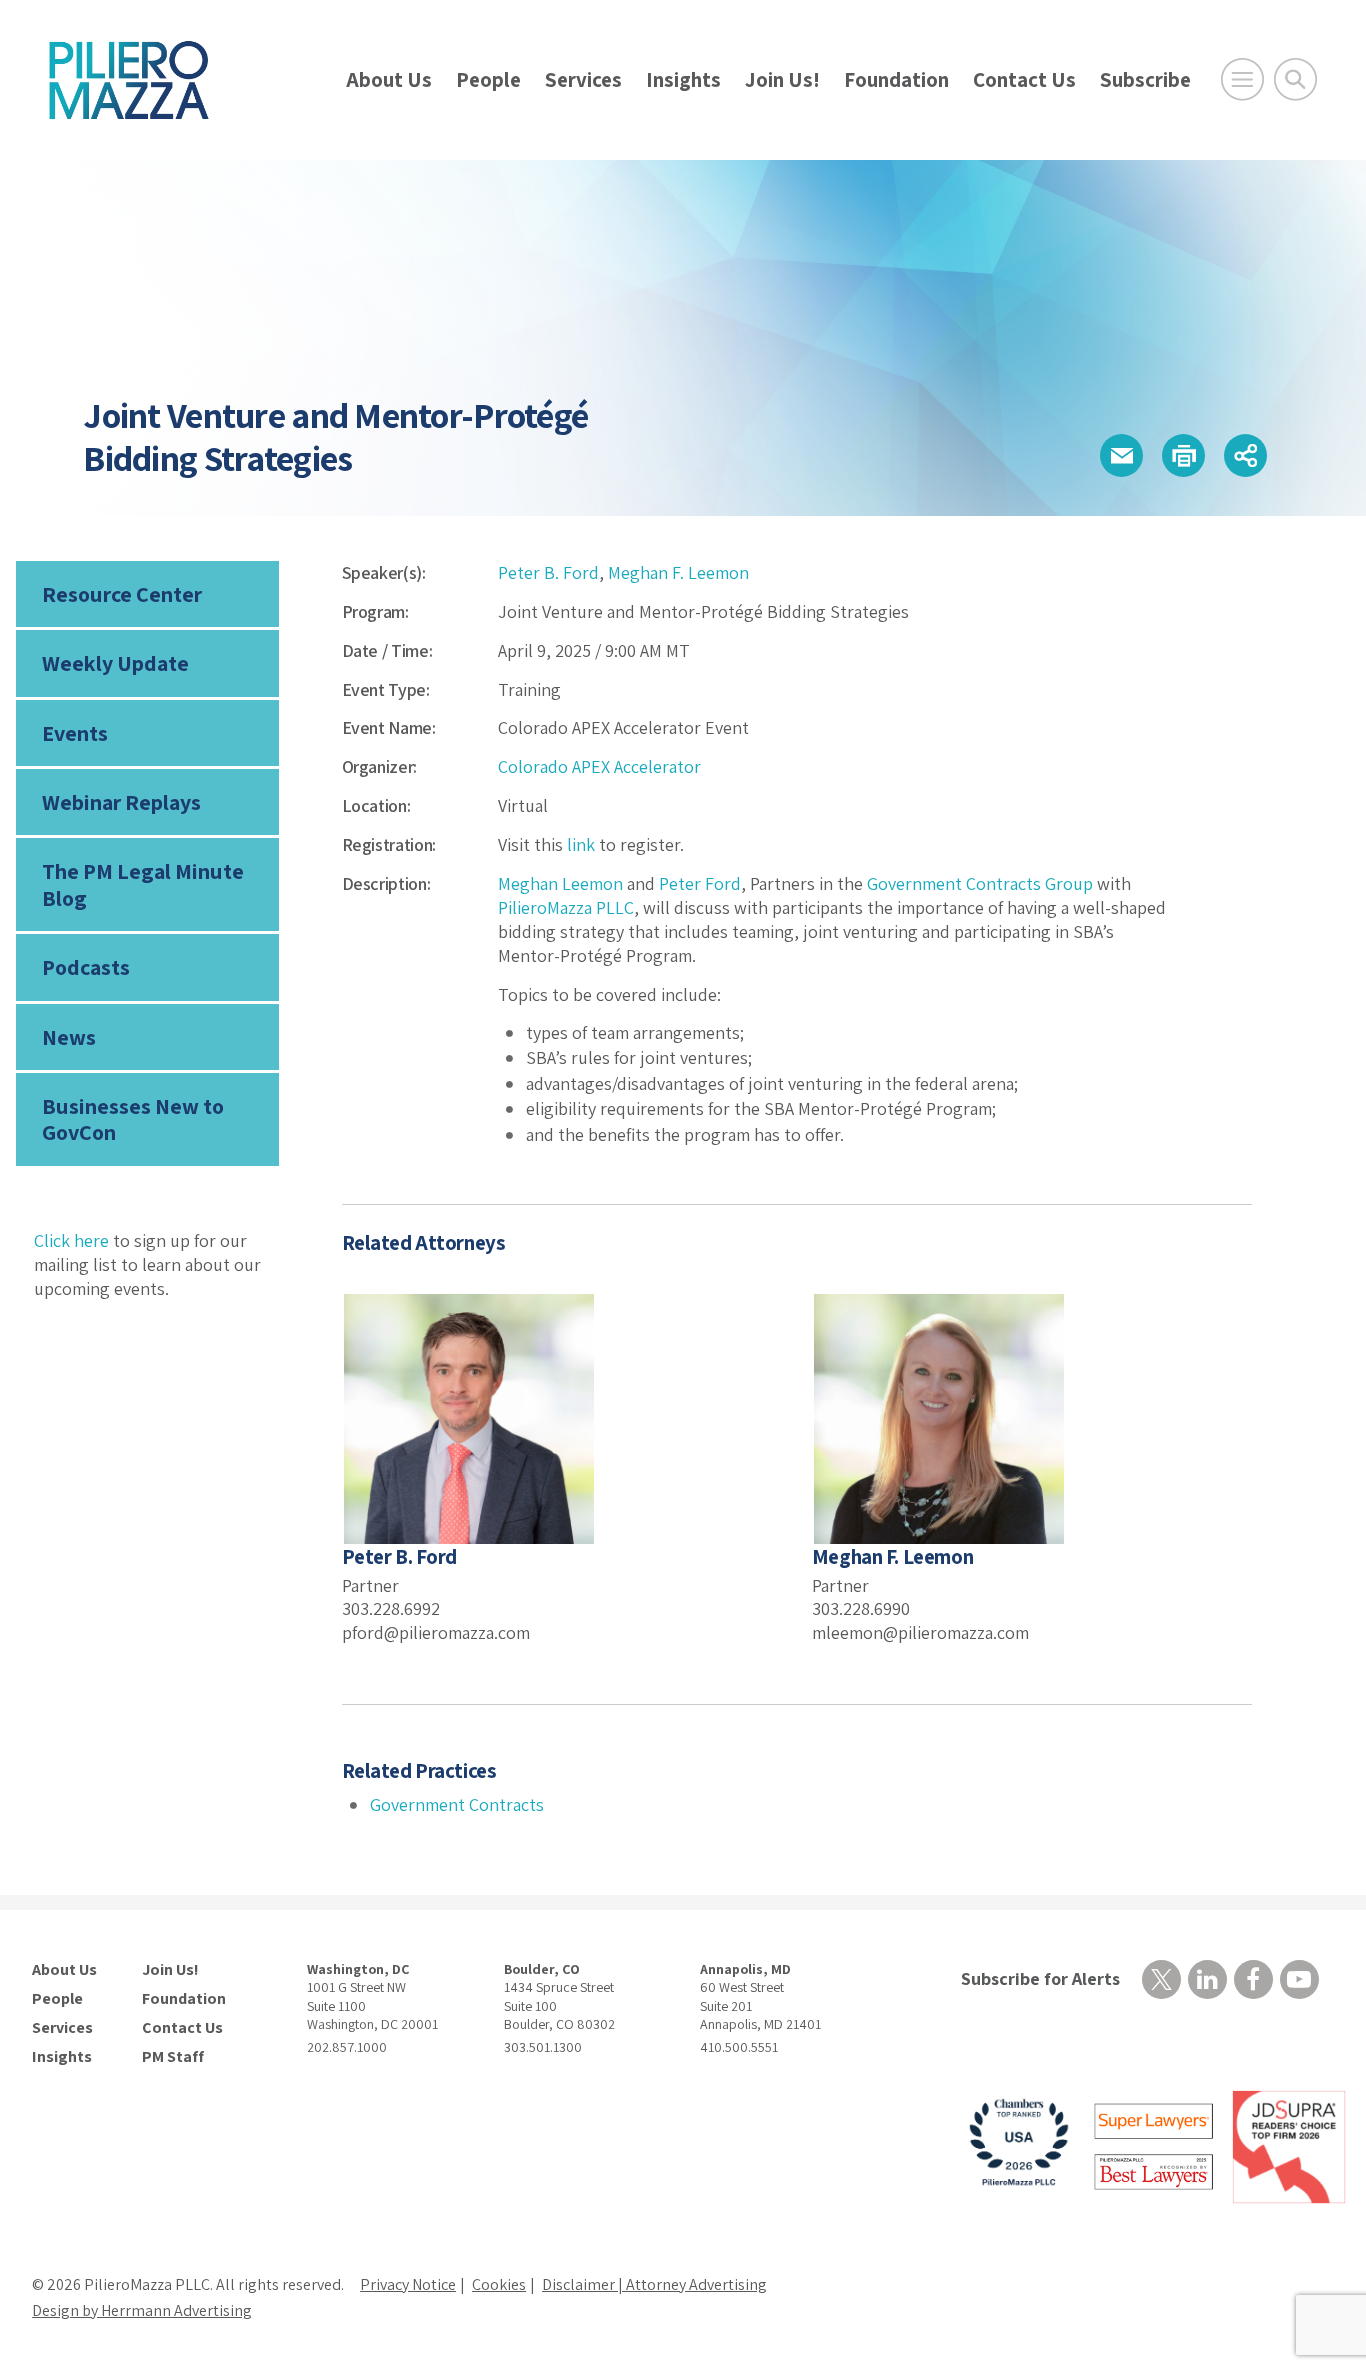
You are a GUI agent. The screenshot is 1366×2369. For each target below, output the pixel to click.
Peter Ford (700, 883)
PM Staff (173, 2057)
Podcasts (86, 967)
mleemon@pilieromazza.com (920, 1632)
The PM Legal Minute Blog (143, 884)
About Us (389, 79)
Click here (71, 1240)
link (581, 844)
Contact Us (1024, 79)
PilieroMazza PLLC (566, 907)
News (69, 1037)
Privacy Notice (408, 2284)
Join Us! (782, 79)
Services (583, 79)
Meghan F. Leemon (678, 572)
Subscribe (1145, 79)
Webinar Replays (121, 802)
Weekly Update (115, 663)
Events (75, 733)
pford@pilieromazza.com (436, 1632)
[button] (1121, 455)
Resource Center (122, 594)
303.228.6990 (861, 1608)
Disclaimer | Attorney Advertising (654, 2284)
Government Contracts (457, 1804)
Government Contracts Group (978, 883)
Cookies (499, 2284)
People (488, 79)
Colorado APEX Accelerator (599, 766)
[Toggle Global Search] (1295, 79)
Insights (683, 79)
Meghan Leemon (560, 883)
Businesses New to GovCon (133, 1119)
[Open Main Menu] (1242, 79)
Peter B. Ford (548, 572)
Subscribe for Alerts (1040, 1978)
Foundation (896, 79)
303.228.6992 (391, 1608)
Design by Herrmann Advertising (142, 2310)
